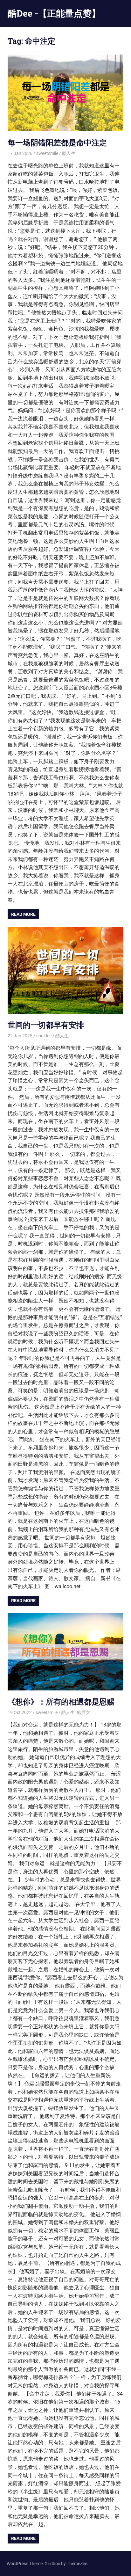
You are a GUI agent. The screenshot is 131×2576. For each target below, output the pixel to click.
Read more (23, 914)
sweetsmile (47, 153)
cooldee (44, 1036)
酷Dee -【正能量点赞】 (54, 13)
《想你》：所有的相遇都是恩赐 (61, 1702)
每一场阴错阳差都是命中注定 (57, 142)
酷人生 (69, 153)
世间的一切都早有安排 (46, 1025)
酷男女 (83, 1712)
